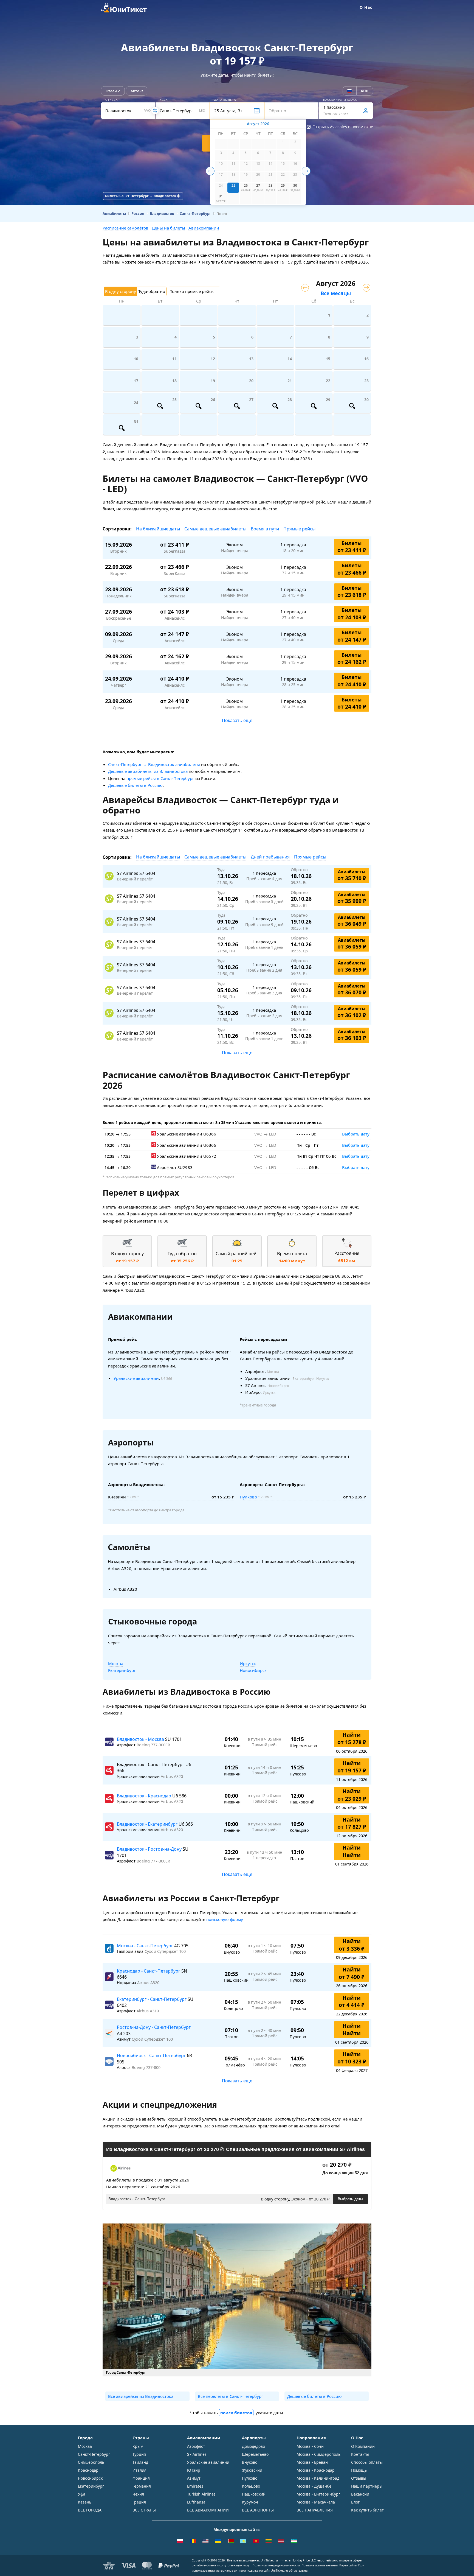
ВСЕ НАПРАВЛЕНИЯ (315, 2510)
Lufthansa (196, 2502)
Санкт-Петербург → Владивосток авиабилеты (154, 764)
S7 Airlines (197, 2454)
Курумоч (250, 2502)
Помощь (359, 2470)
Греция (139, 2502)
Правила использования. (320, 2565)
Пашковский (254, 2494)
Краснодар (88, 2470)
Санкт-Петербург (94, 2454)
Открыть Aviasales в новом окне (343, 127)
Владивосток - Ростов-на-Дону (150, 1849)
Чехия (138, 2494)
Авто (135, 91)
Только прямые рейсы (192, 291)
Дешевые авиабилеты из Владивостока (148, 771)
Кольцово (251, 2486)
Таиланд (140, 2462)
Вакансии (360, 2494)
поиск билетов (236, 2413)
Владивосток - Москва (141, 1739)
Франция (141, 2478)
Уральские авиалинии (136, 1378)
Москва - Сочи (310, 2446)
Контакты (360, 2454)
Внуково (250, 2462)
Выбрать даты (350, 2199)
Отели (111, 91)
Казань (85, 2502)
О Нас (366, 7)
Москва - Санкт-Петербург (146, 1946)
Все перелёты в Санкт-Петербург (231, 2396)
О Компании (363, 2446)
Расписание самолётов (125, 228)
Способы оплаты (367, 2462)
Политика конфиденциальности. (276, 2565)
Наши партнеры (367, 2486)
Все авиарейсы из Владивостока (141, 2396)
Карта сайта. (348, 2565)
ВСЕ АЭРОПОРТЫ (258, 2510)
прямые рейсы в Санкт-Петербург (160, 778)
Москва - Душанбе (314, 2486)
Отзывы (359, 2478)
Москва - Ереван (312, 2462)
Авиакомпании (204, 228)
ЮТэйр (194, 2470)
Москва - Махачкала (316, 2502)
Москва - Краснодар (316, 2470)
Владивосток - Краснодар (145, 1796)
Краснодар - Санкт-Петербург (149, 1971)
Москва (116, 1663)
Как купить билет (367, 2510)
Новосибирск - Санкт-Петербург (152, 2055)
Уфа (82, 2494)
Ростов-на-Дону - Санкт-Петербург (154, 2027)
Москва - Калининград (318, 2478)
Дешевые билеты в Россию (135, 785)
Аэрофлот (196, 2446)
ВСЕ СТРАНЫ (144, 2510)
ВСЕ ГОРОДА (90, 2510)
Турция (139, 2454)
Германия (142, 2486)
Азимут (194, 2478)
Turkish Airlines (201, 2494)
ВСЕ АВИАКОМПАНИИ (208, 2510)
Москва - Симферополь (318, 2454)
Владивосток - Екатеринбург (148, 1824)
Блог (355, 2502)
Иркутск (248, 1663)
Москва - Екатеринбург (318, 2494)
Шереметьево (255, 2454)
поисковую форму (225, 1919)
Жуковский (252, 2470)
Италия (139, 2470)
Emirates (195, 2486)
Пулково (248, 1497)
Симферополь (91, 2462)
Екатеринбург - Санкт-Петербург (152, 1999)
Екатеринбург (122, 1670)
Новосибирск (253, 1670)
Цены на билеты (168, 228)
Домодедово (253, 2446)
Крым (138, 2446)
